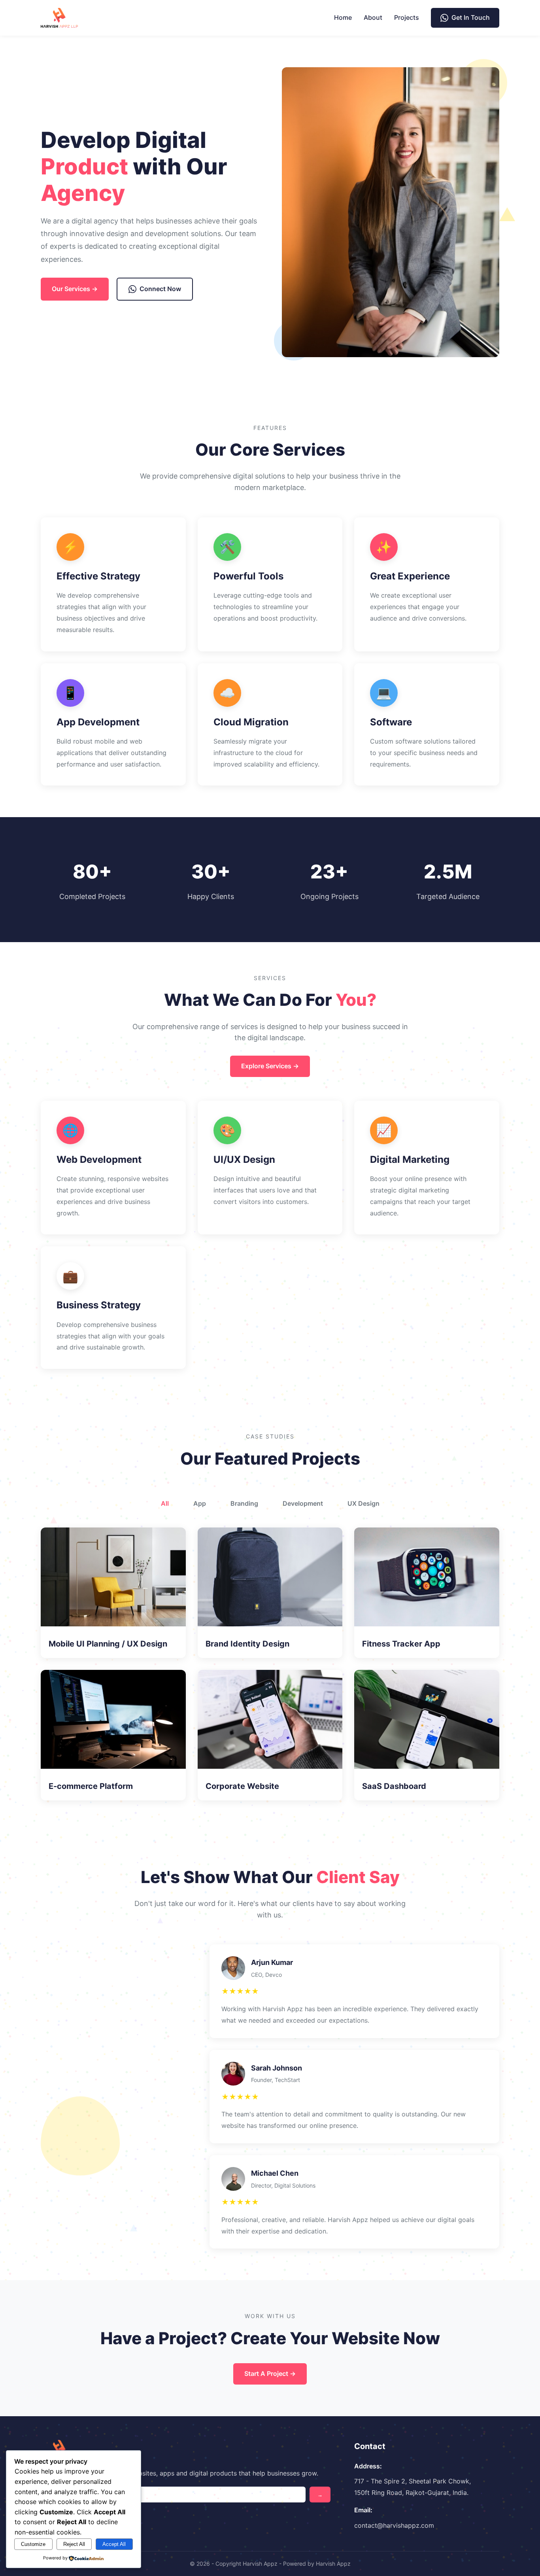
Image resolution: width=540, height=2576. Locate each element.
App (200, 1503)
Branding (244, 1503)
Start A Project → (270, 2373)
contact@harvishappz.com (394, 2525)
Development (303, 1503)
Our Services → (75, 289)
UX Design (363, 1503)
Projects (407, 17)
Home (343, 17)
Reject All (74, 2544)
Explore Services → (270, 1066)
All (165, 1503)
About (373, 17)
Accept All (114, 2544)
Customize (33, 2544)
